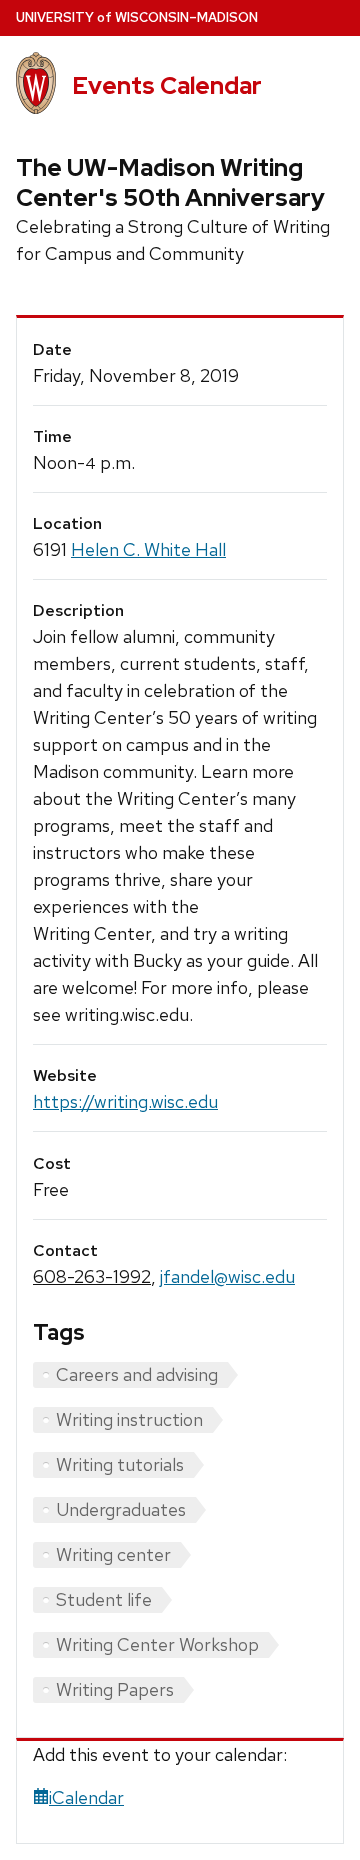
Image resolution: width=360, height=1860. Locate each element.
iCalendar (86, 1797)
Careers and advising (137, 1374)
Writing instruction (129, 1419)
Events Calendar (167, 85)
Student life (104, 1599)
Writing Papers (115, 1689)
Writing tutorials (120, 1464)
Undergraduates (121, 1509)
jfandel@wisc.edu (227, 1276)
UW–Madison (137, 17)
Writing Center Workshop (157, 1644)
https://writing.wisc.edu (125, 1101)
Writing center (113, 1554)
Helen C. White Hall (148, 549)
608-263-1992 (92, 1276)
